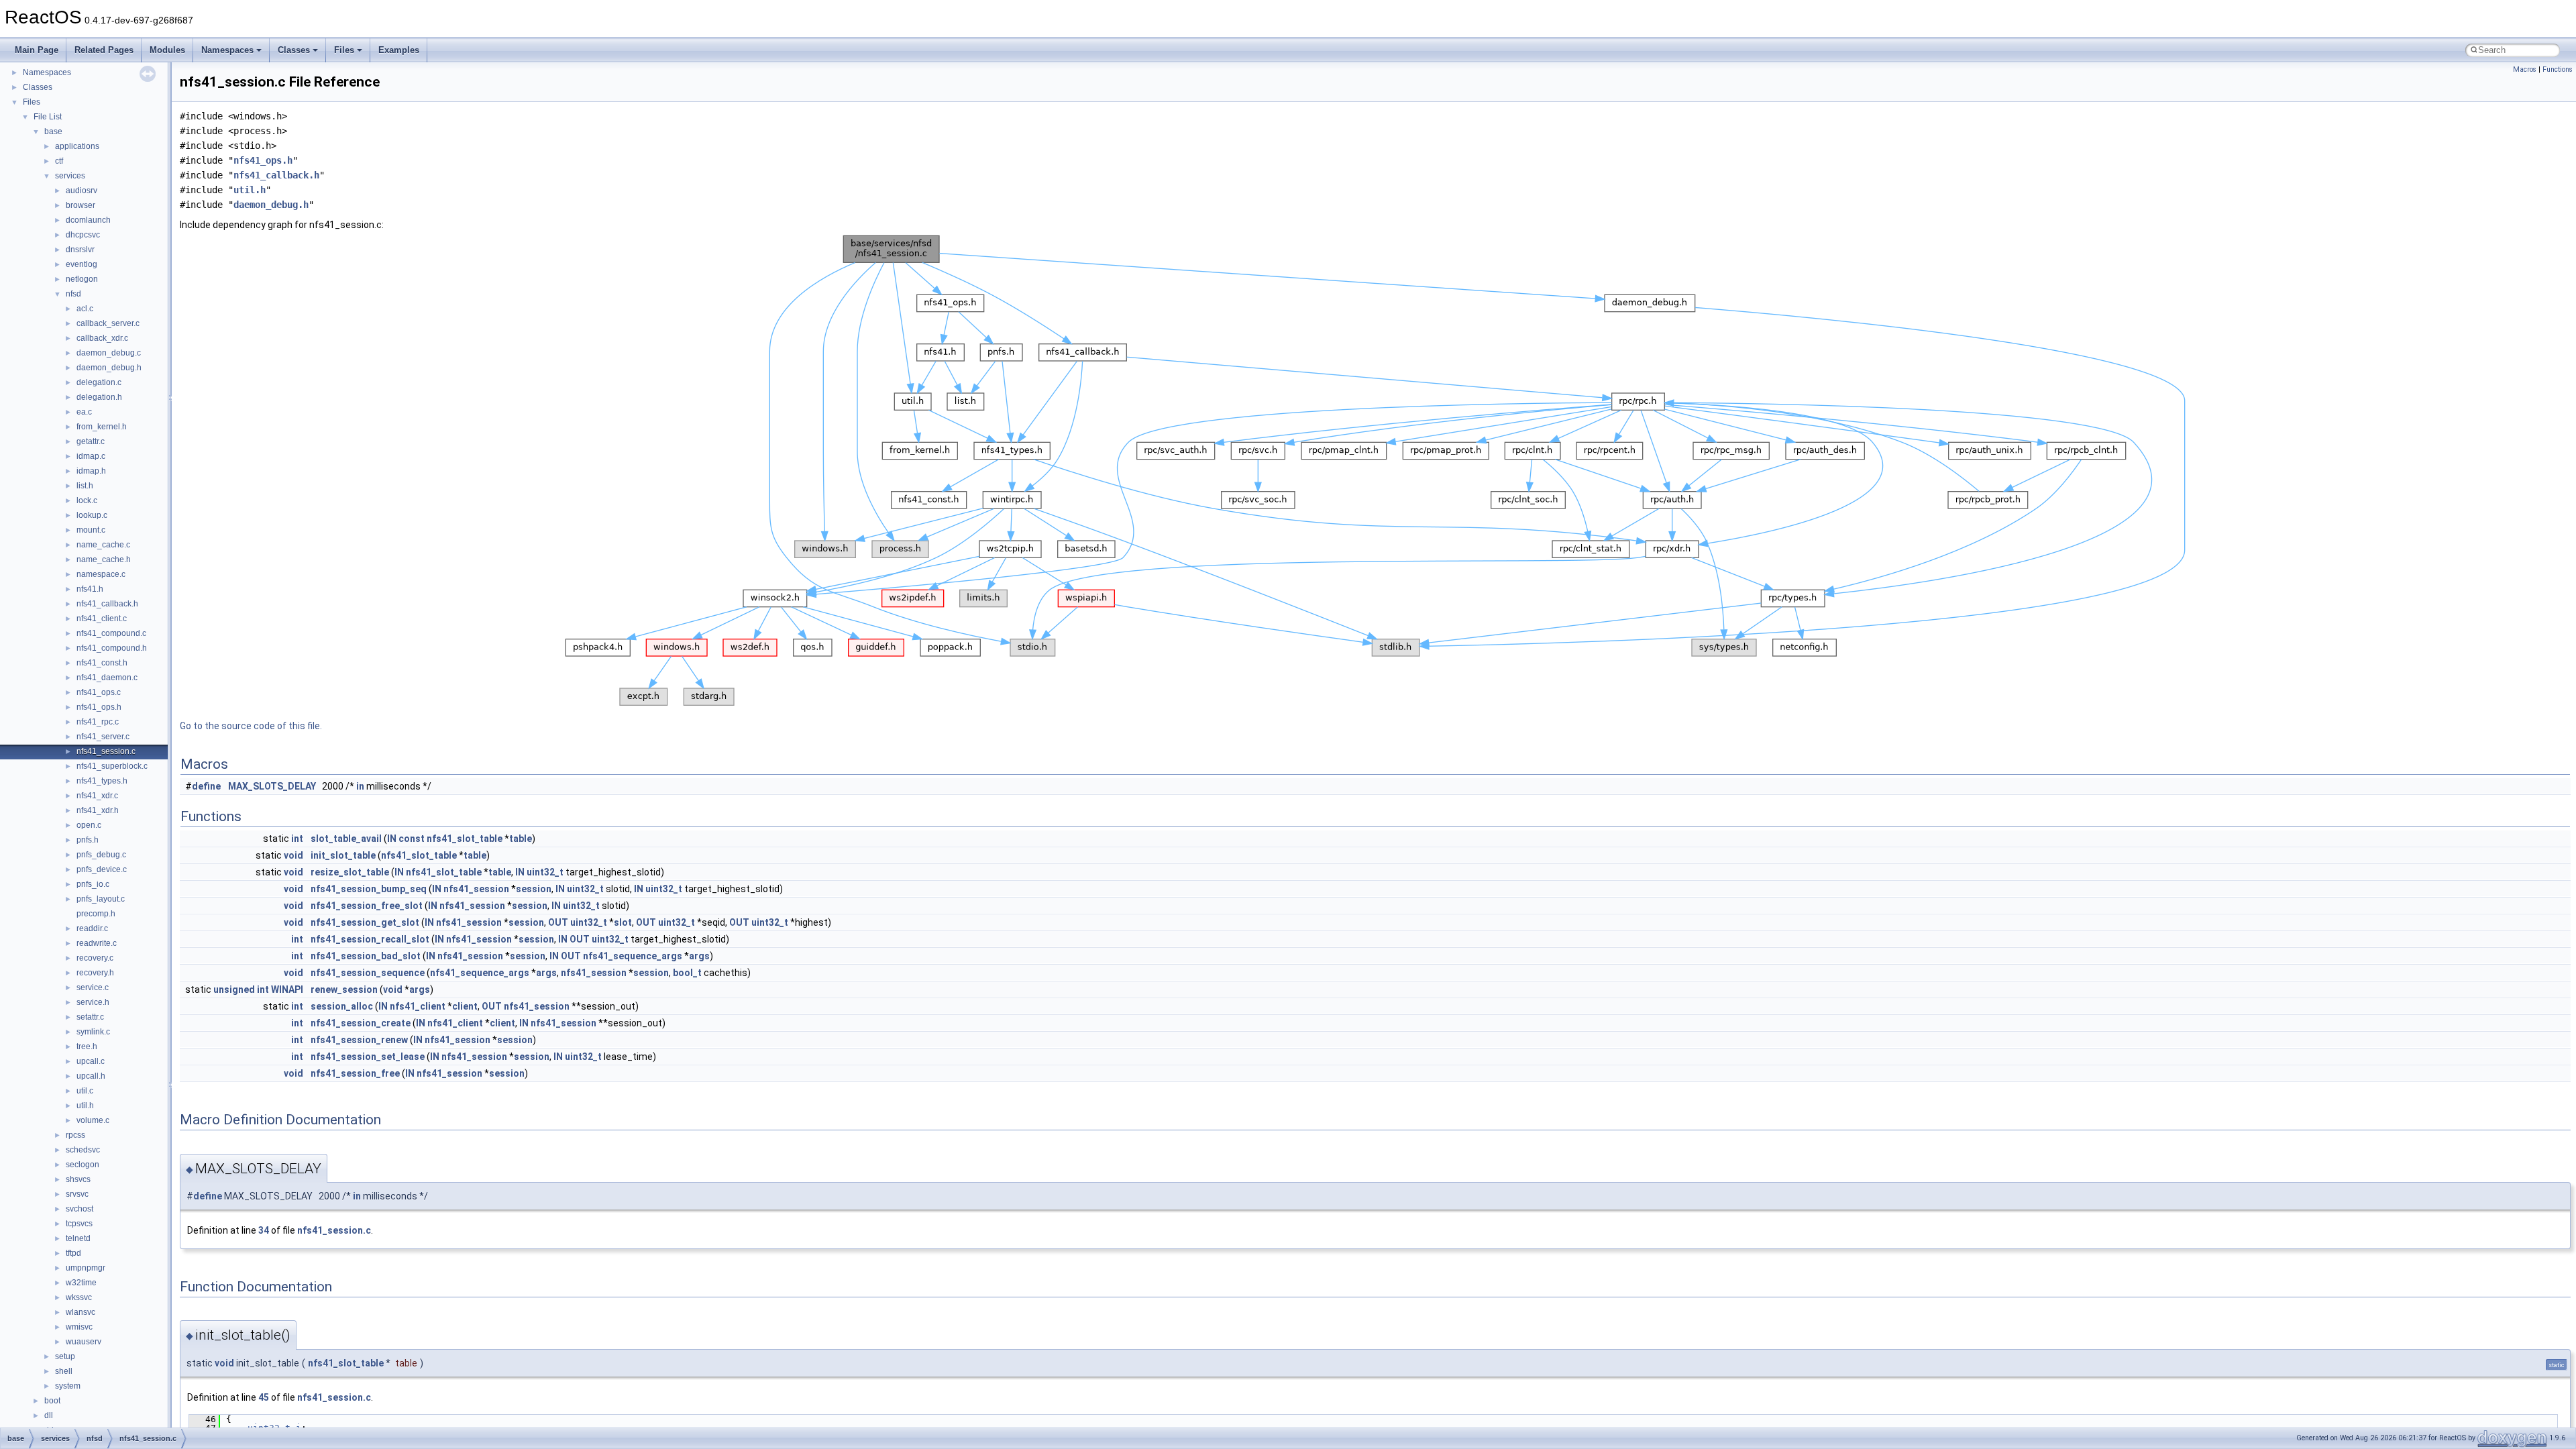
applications (77, 146)
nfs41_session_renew (359, 1040)
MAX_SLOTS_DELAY (272, 786)
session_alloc (342, 1006)
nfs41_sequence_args (633, 956)
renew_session (344, 989)
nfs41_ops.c (99, 692)
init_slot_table (343, 855)
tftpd (73, 1253)
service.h (93, 1002)
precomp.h (96, 914)
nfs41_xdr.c (97, 796)
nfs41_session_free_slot (367, 906)
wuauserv (84, 1342)
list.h (85, 486)
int (297, 839)
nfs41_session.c (106, 751)
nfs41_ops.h (99, 707)
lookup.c (92, 515)
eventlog (82, 264)
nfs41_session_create (361, 1023)
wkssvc (79, 1297)
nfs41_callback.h (107, 604)
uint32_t (545, 872)
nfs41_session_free (355, 1073)
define (206, 786)
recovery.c (95, 958)
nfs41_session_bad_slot (366, 956)
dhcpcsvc (83, 235)
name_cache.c (103, 545)
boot (52, 1401)
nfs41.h (90, 589)
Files (344, 50)
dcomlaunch (88, 220)
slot (623, 922)
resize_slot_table (350, 872)
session (534, 889)
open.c (89, 825)
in (360, 786)
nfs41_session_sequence (368, 973)
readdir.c (92, 928)
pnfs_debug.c (101, 855)
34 (264, 1230)
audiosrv (82, 191)
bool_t (687, 973)
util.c (85, 1091)
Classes (294, 50)
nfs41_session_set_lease (368, 1057)
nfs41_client (418, 1006)
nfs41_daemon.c (107, 678)
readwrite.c (97, 943)
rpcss (75, 1135)
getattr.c (91, 441)
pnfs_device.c (102, 869)
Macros (2525, 69)
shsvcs (78, 1179)
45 (264, 1397)
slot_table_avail (346, 839)
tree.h (87, 1046)
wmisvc (79, 1327)
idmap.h (91, 471)
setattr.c (90, 1017)
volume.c (93, 1120)
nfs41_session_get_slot (365, 922)
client (465, 1006)
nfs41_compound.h (112, 648)
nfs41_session (476, 889)
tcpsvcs (79, 1224)
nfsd (73, 294)
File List (48, 117)
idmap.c (91, 456)
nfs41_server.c (103, 737)
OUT (558, 922)
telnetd (78, 1238)
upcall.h (91, 1076)
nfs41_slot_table (465, 839)
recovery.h (95, 973)
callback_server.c (108, 323)
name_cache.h (104, 559)
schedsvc (83, 1150)
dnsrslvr (80, 250)
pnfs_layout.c (101, 899)
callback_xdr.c (102, 338)
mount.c (91, 530)
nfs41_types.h (102, 781)
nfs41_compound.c (111, 633)
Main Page (37, 50)
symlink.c (93, 1032)
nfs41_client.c (102, 619)
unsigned (234, 989)
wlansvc (80, 1312)
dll (49, 1415)
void (293, 855)
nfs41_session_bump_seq (369, 889)
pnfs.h (88, 840)
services (70, 176)
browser (80, 205)
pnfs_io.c (93, 884)
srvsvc (77, 1194)
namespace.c (101, 574)
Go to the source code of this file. (251, 726)
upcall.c (91, 1061)
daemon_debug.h (109, 368)
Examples (399, 50)
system (68, 1386)
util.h (85, 1106)
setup (65, 1356)
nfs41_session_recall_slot (370, 939)
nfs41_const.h (102, 663)
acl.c (85, 309)
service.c (93, 987)
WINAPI (287, 989)
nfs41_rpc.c (98, 722)
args (699, 956)
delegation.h (99, 397)
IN (392, 839)
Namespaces (227, 50)
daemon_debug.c (109, 353)
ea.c (84, 412)
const (412, 839)
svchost (79, 1209)
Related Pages (104, 50)
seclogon (83, 1165)
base (53, 131)
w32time (81, 1283)
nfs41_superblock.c (112, 766)
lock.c (87, 500)
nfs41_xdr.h (98, 810)
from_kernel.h (102, 427)
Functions (2558, 69)
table (521, 839)
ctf (59, 161)
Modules (167, 50)
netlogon (82, 279)
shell (64, 1371)
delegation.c (99, 382)
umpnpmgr (86, 1268)
